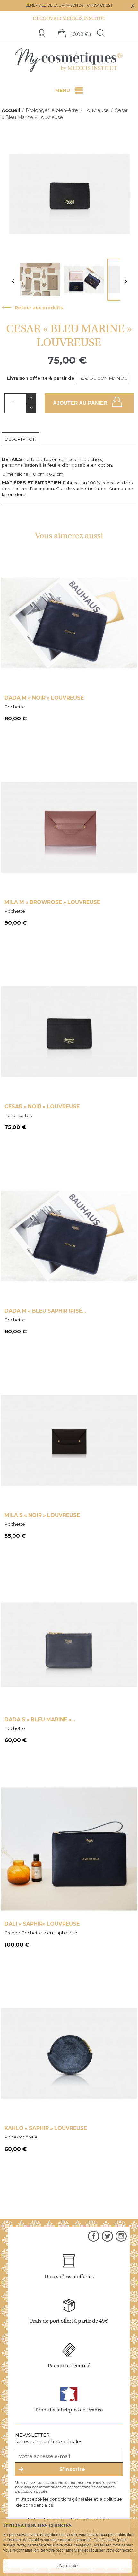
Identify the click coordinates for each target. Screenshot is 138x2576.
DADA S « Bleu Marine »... (40, 1719)
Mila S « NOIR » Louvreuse (42, 1515)
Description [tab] (21, 439)
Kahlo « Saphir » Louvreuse (46, 2128)
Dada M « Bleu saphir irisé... (45, 1311)
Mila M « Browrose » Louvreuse (52, 902)
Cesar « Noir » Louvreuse (42, 1106)
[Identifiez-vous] (43, 34)
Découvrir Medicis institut (69, 18)
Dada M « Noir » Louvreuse (44, 698)
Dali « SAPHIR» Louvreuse (42, 1924)
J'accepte (68, 2566)
